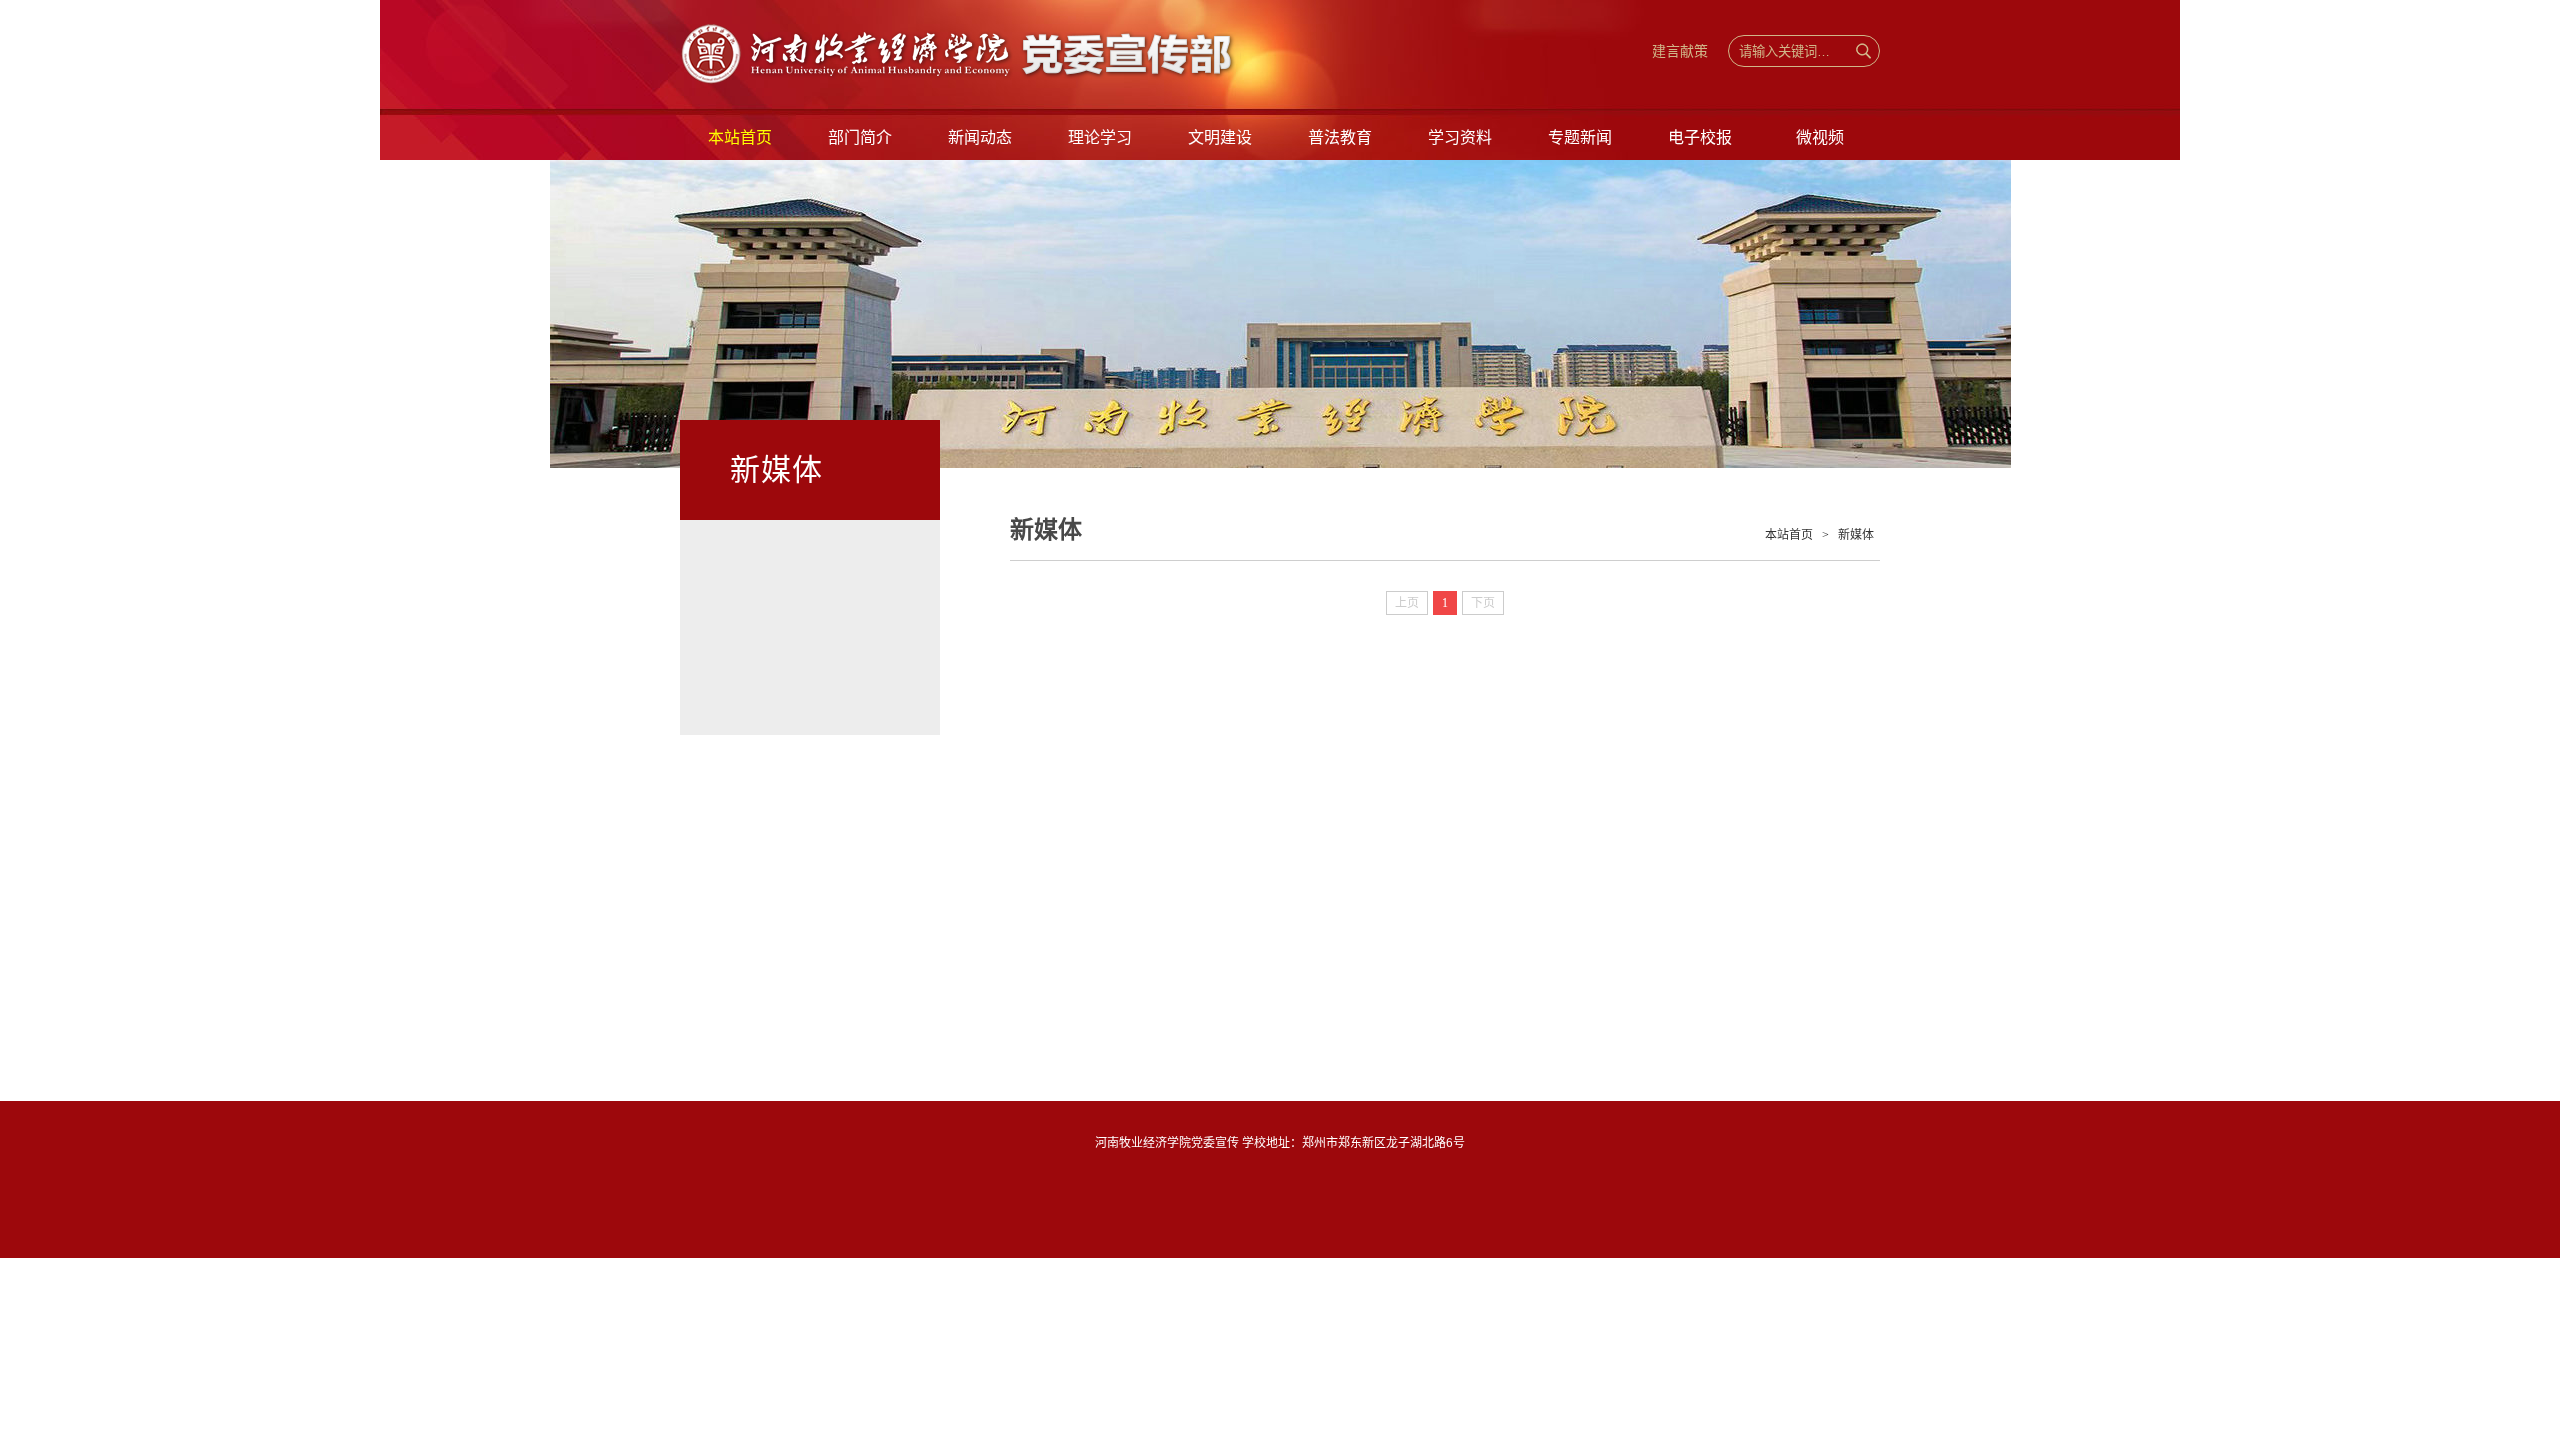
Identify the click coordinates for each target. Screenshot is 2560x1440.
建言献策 (1680, 51)
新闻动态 (980, 137)
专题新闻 (1580, 137)
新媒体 (1856, 535)
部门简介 (860, 137)
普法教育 (1340, 137)
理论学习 (1100, 137)
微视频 (1820, 137)
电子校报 (1700, 137)
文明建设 (1220, 137)
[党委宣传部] (1030, 77)
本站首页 (740, 137)
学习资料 (1460, 137)
